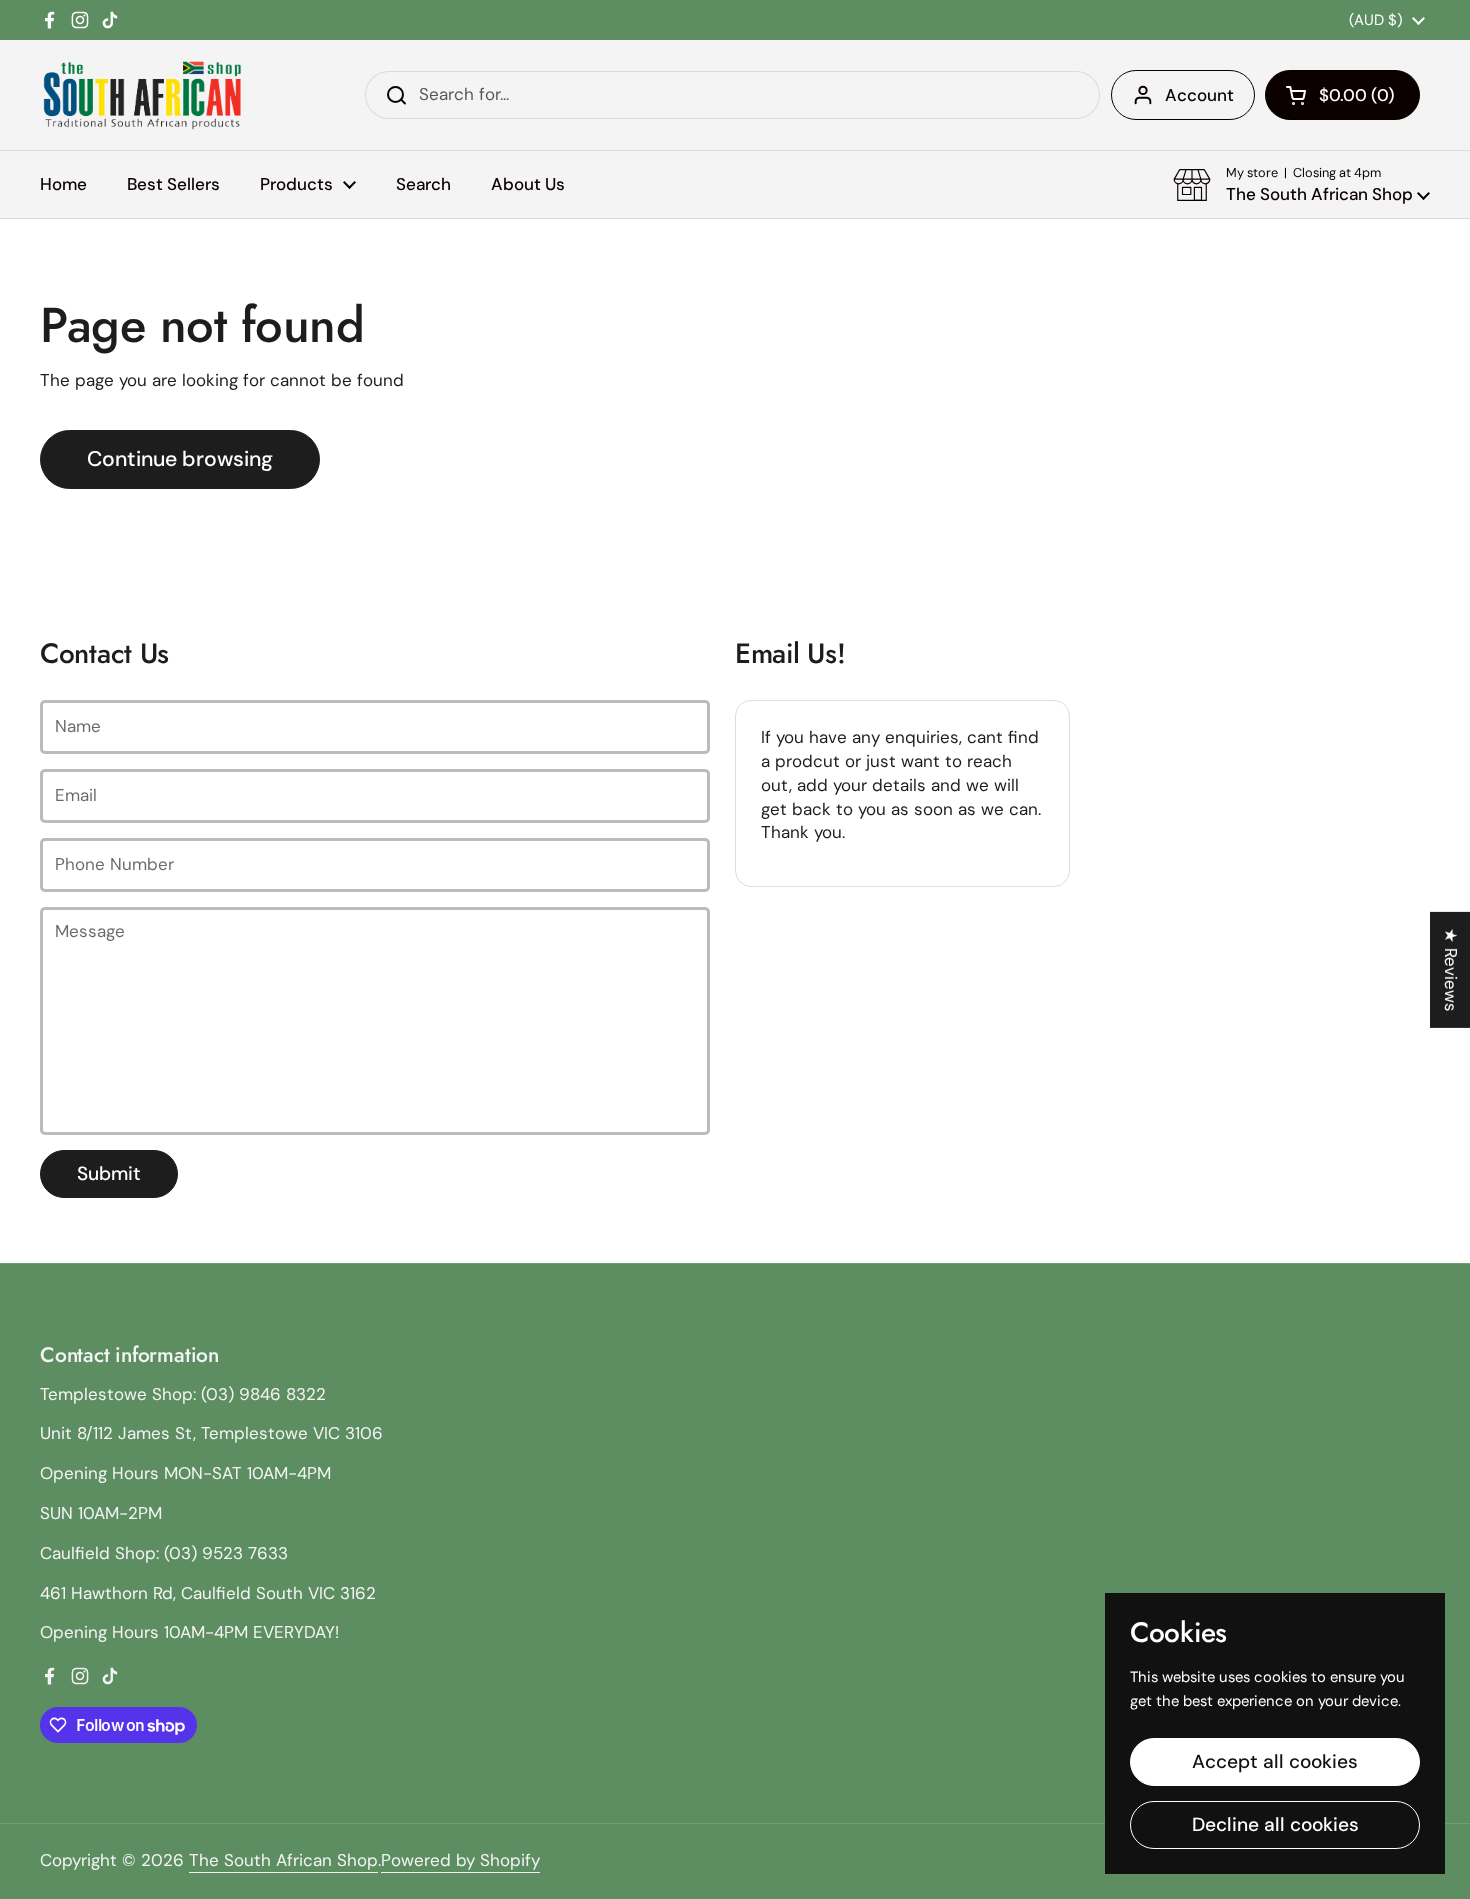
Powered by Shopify (460, 1860)
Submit (109, 1173)
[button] (1342, 95)
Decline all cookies (1275, 1824)
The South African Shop (283, 1860)
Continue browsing (180, 459)
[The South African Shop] (142, 95)
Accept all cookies (1275, 1761)
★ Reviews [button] (1451, 969)
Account (1199, 95)
